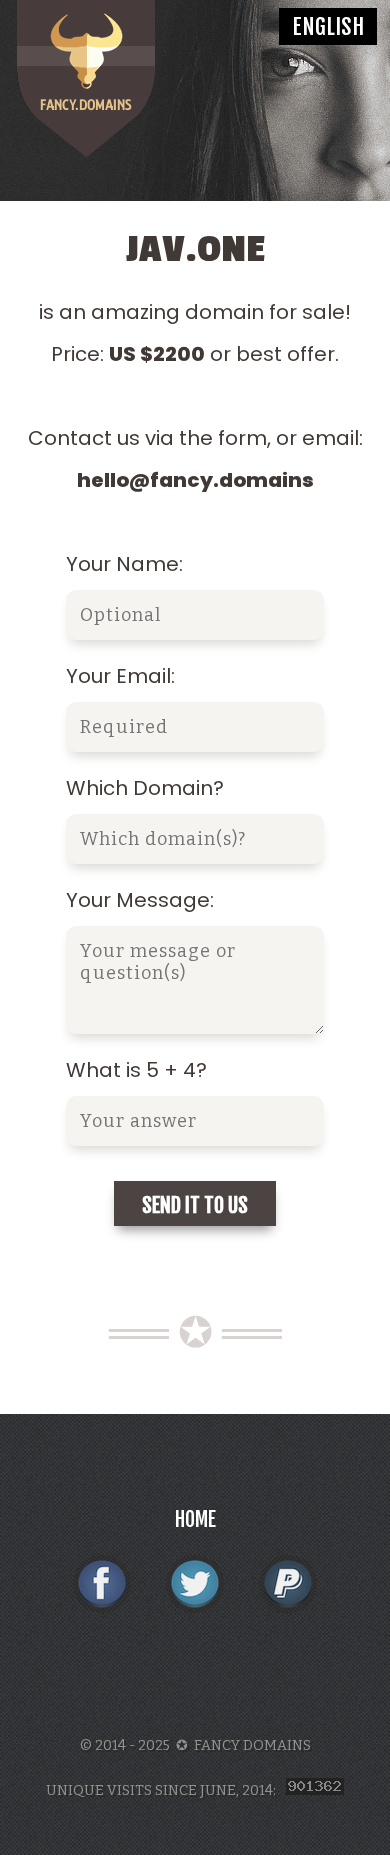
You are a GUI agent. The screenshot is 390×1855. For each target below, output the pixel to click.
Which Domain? (145, 788)
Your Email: (120, 676)
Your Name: (124, 564)
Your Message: (140, 900)
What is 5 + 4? (136, 1070)
